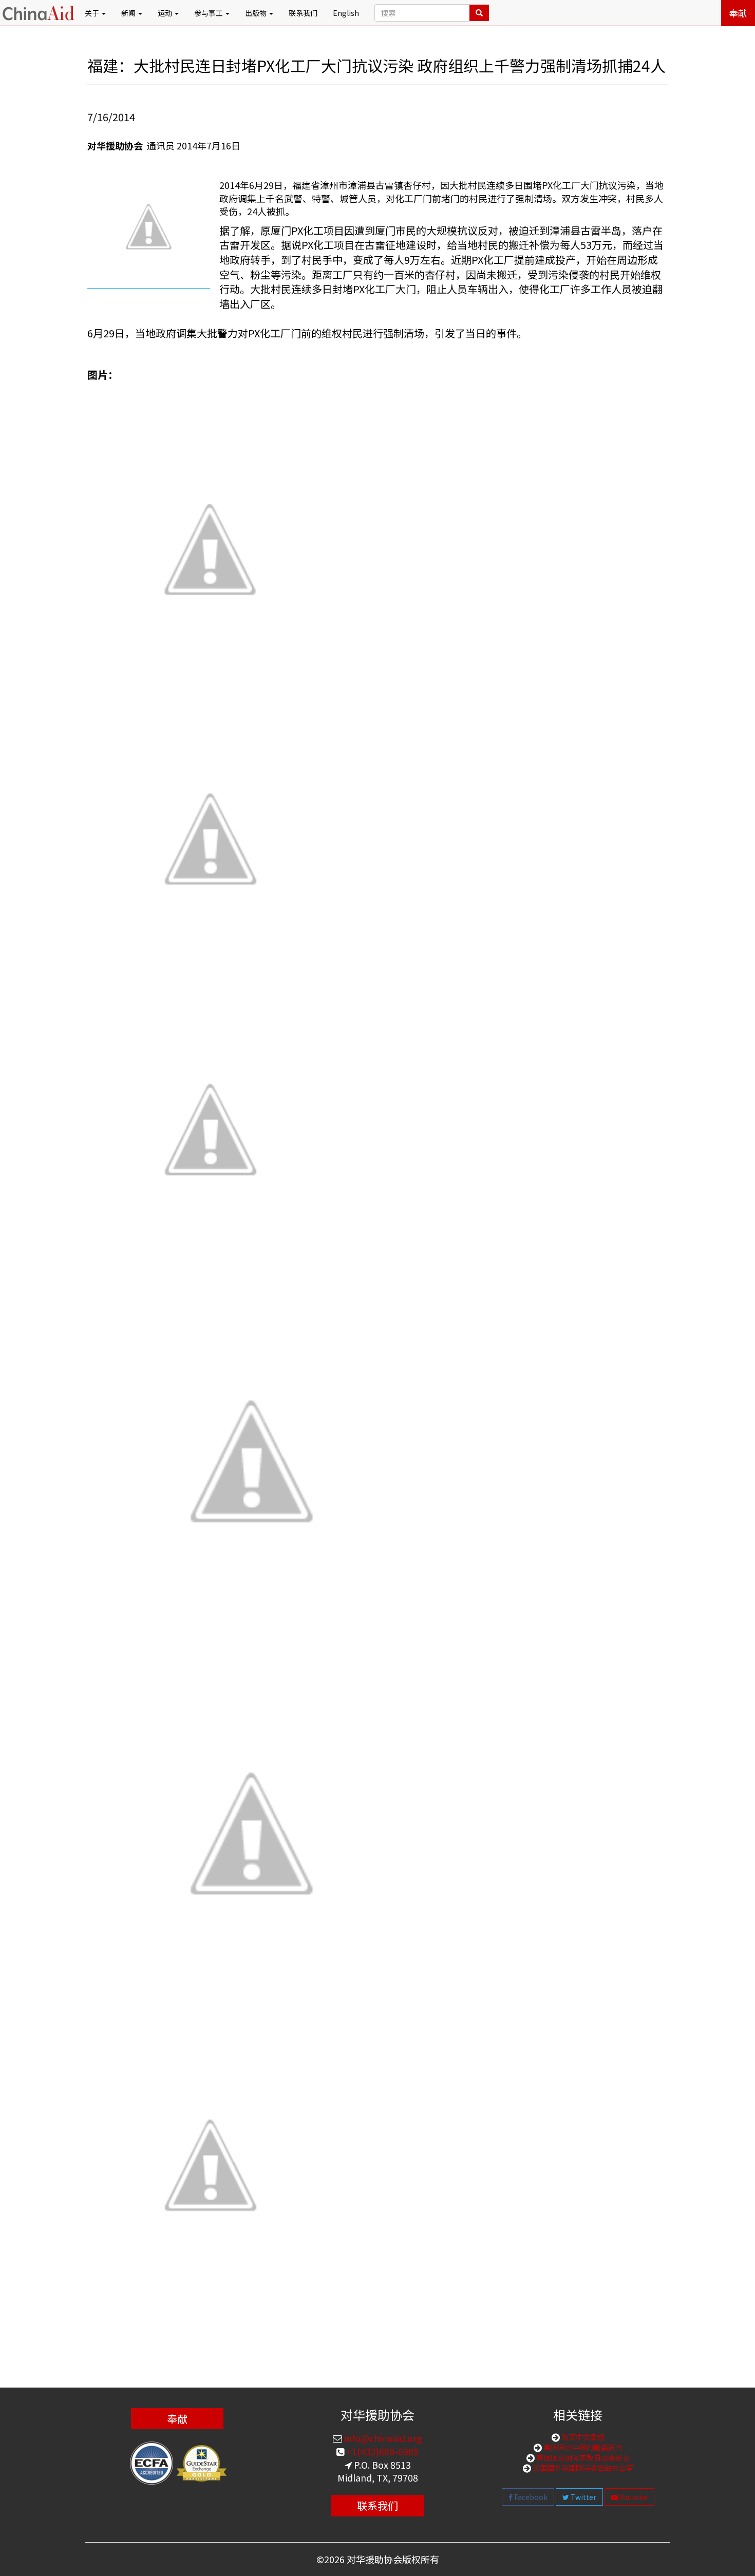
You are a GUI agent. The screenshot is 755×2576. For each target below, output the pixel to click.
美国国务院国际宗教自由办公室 (582, 2468)
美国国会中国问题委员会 (582, 2447)
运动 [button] (166, 13)
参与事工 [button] (209, 13)
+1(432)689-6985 (381, 2451)
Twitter (583, 2497)
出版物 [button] (257, 13)
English (346, 13)
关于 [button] (93, 13)
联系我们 (303, 13)
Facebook (530, 2497)
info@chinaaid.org (382, 2438)
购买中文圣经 (582, 2437)
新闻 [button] (129, 13)
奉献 (738, 13)
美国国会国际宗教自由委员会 (582, 2457)
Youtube (633, 2497)
